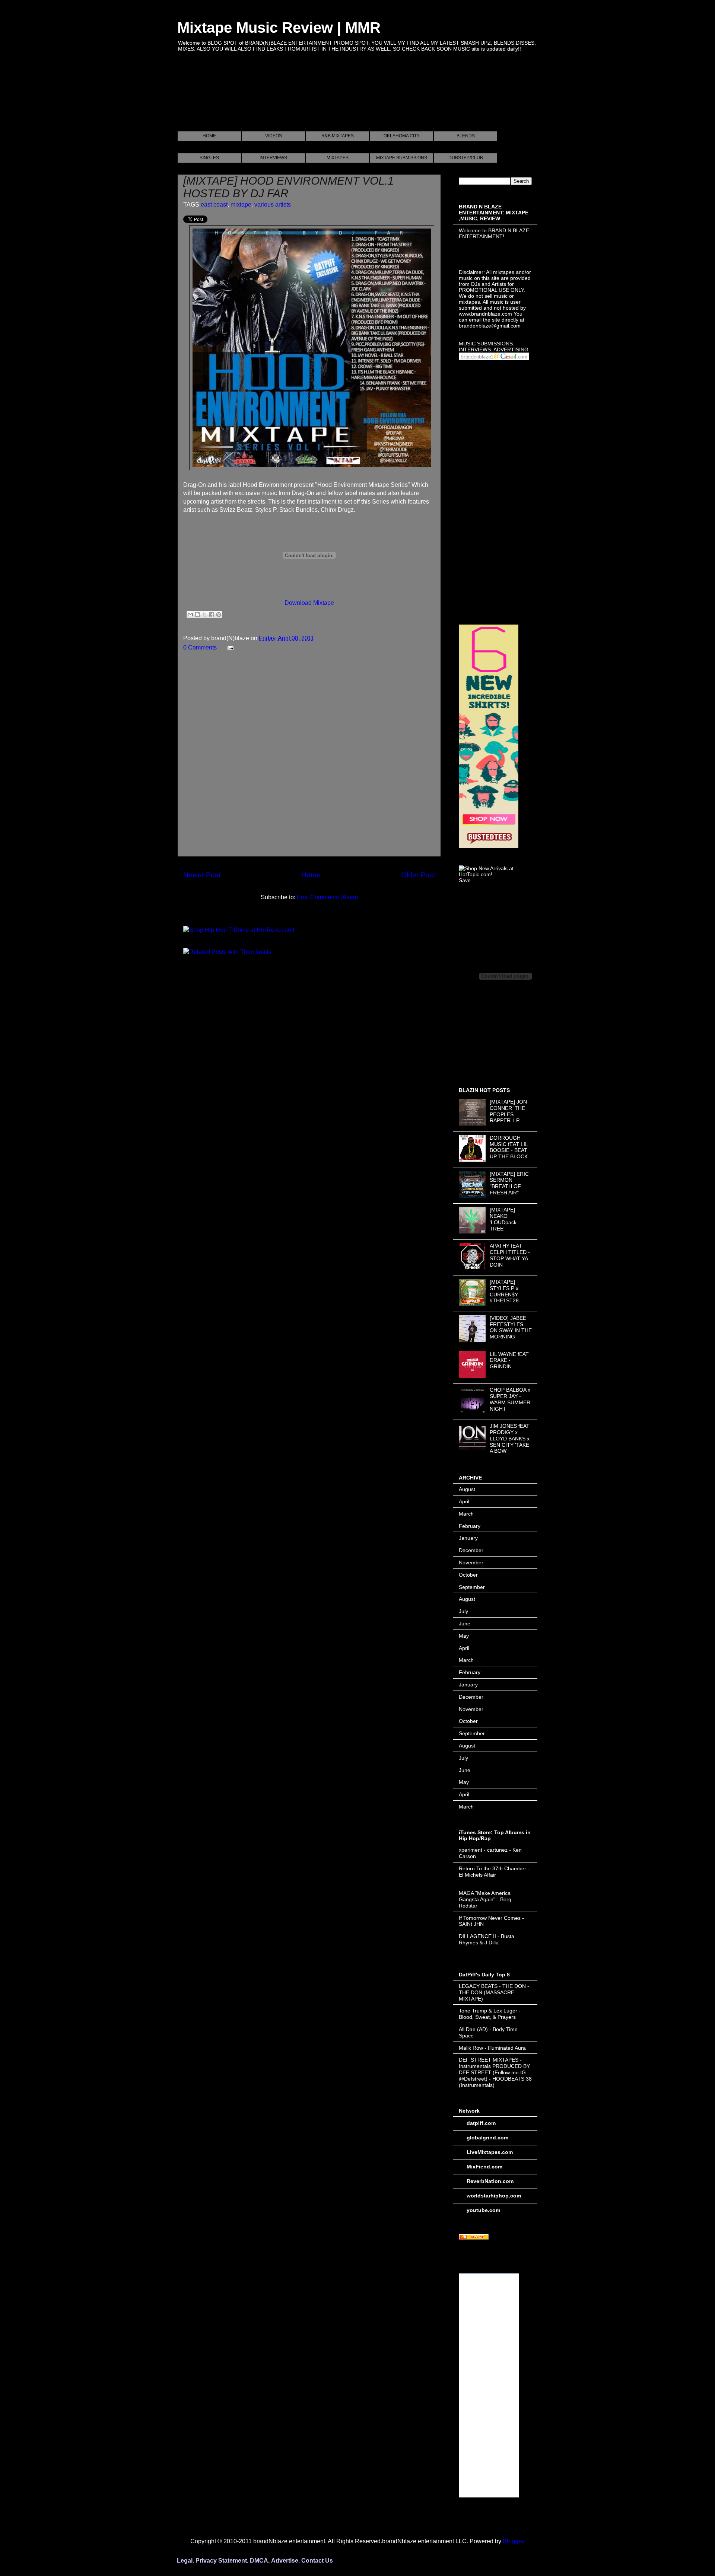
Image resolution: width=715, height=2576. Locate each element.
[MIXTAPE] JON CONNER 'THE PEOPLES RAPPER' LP (508, 1111)
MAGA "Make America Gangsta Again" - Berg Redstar (485, 1899)
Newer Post (202, 875)
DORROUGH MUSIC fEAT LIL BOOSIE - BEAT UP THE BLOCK (509, 1147)
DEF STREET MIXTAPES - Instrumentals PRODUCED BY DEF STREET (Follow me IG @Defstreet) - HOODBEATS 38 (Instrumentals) (495, 2072)
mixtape (241, 205)
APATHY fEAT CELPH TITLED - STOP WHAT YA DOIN (510, 1255)
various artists (273, 205)
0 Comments (200, 647)
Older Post (418, 875)
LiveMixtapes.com (490, 2152)
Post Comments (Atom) (327, 897)
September (472, 1587)
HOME (209, 136)
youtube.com (483, 2210)
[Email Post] (229, 647)
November (471, 1562)
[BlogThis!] (197, 615)
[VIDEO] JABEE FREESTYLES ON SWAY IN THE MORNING (511, 1327)
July (463, 1611)
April (464, 1501)
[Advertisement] (313, 100)
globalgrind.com (487, 2138)
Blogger (513, 2541)
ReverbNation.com (490, 2181)
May (464, 1636)
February (470, 1526)
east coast (214, 205)
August (467, 1489)
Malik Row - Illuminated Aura (492, 2048)
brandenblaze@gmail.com (490, 326)
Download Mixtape (309, 603)
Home (311, 875)
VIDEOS (274, 136)
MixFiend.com (484, 2167)
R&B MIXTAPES (338, 136)
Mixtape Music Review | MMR (279, 28)
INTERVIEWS (273, 158)
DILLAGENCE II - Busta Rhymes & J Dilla (487, 1939)
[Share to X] (204, 615)
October (468, 1575)
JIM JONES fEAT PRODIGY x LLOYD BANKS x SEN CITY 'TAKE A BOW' (510, 1438)
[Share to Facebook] (212, 615)
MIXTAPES (338, 158)
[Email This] (190, 615)
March (466, 1514)
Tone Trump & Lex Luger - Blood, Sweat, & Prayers (490, 2014)
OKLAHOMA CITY (402, 136)
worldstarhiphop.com (494, 2196)
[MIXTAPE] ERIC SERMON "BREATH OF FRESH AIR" (509, 1183)
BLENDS (466, 136)
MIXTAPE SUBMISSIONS (402, 158)
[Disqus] (309, 757)
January (468, 1538)
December (471, 1550)
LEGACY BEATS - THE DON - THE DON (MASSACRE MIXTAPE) (494, 1992)
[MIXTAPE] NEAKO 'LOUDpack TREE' (503, 1219)
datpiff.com (481, 2123)
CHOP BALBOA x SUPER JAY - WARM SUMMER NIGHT (510, 1399)
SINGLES (209, 158)
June (465, 1624)
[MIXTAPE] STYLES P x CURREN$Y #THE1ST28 (504, 1291)
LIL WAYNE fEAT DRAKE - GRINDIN (509, 1360)
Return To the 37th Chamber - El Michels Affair (494, 1872)
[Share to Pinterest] (219, 615)
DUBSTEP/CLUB (466, 158)
